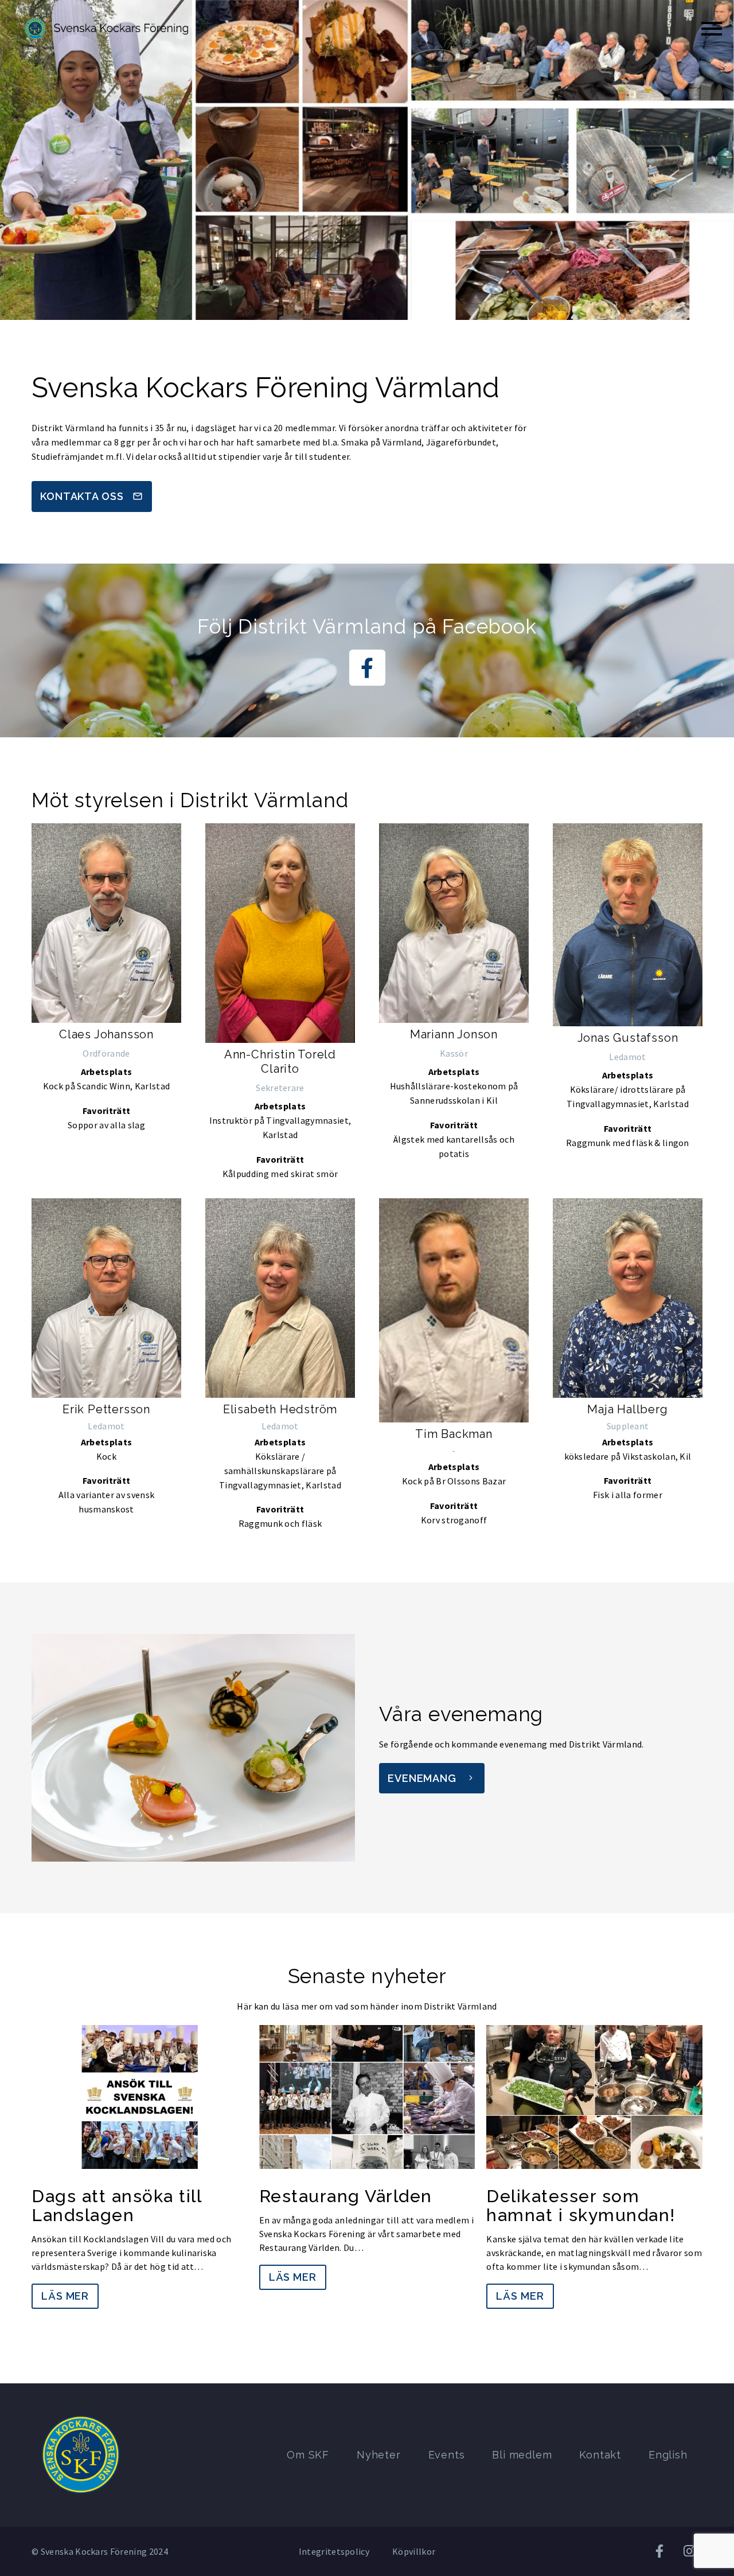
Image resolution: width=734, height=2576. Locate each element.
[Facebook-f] (367, 668)
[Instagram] (689, 2551)
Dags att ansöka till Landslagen (116, 2206)
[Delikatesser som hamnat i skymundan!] (594, 2097)
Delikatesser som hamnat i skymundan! (581, 2206)
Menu (712, 29)
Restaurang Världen (346, 2196)
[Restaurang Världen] (367, 2097)
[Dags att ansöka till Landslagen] (140, 2097)
